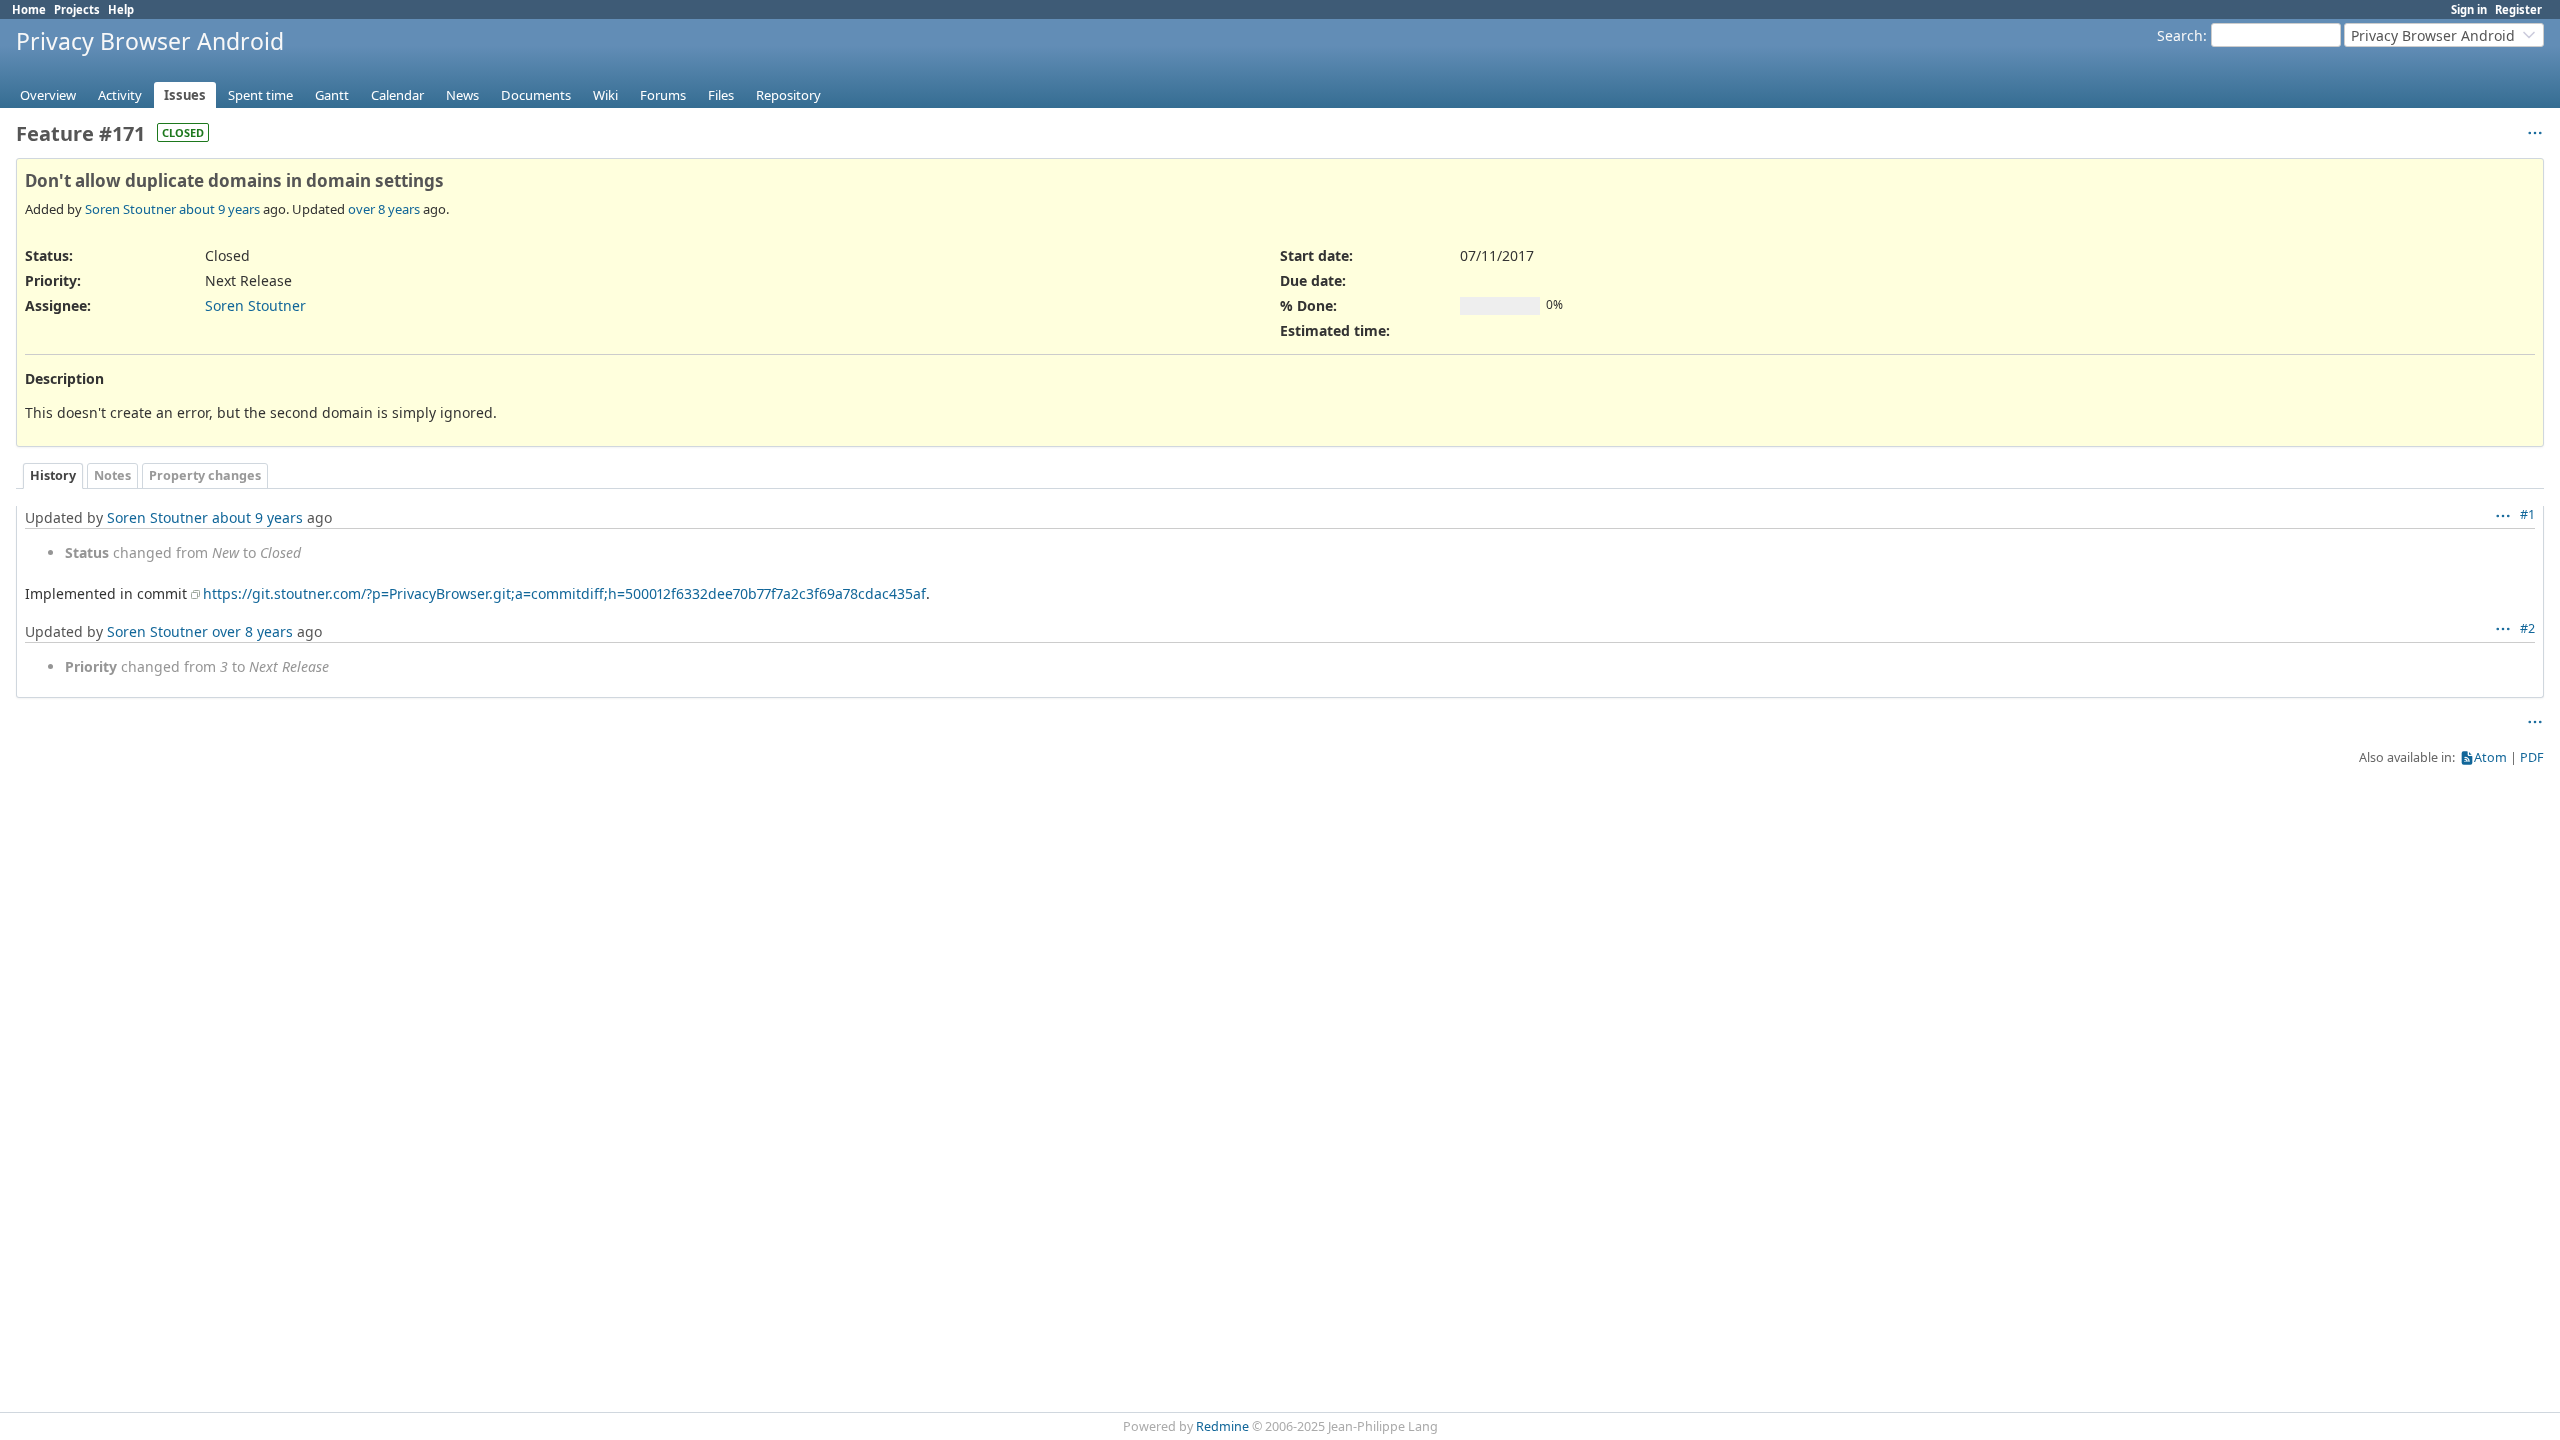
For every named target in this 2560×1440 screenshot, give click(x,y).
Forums (663, 95)
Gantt (332, 95)
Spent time (260, 95)
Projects (77, 9)
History (53, 475)
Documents (536, 95)
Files (721, 95)
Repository (788, 95)
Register (2518, 9)
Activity (120, 95)
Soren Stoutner (130, 209)
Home (29, 9)
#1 (2527, 514)
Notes (112, 475)
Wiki (605, 95)
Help (121, 9)
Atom (2490, 757)
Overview (48, 95)
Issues (185, 95)
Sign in (2469, 9)
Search (2180, 35)
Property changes (205, 475)
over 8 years (384, 209)
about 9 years (219, 209)
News (462, 95)
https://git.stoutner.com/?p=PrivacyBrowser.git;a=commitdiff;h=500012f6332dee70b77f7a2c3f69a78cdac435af (564, 593)
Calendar (397, 95)
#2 (2527, 628)
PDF (2532, 757)
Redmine (1222, 1426)
